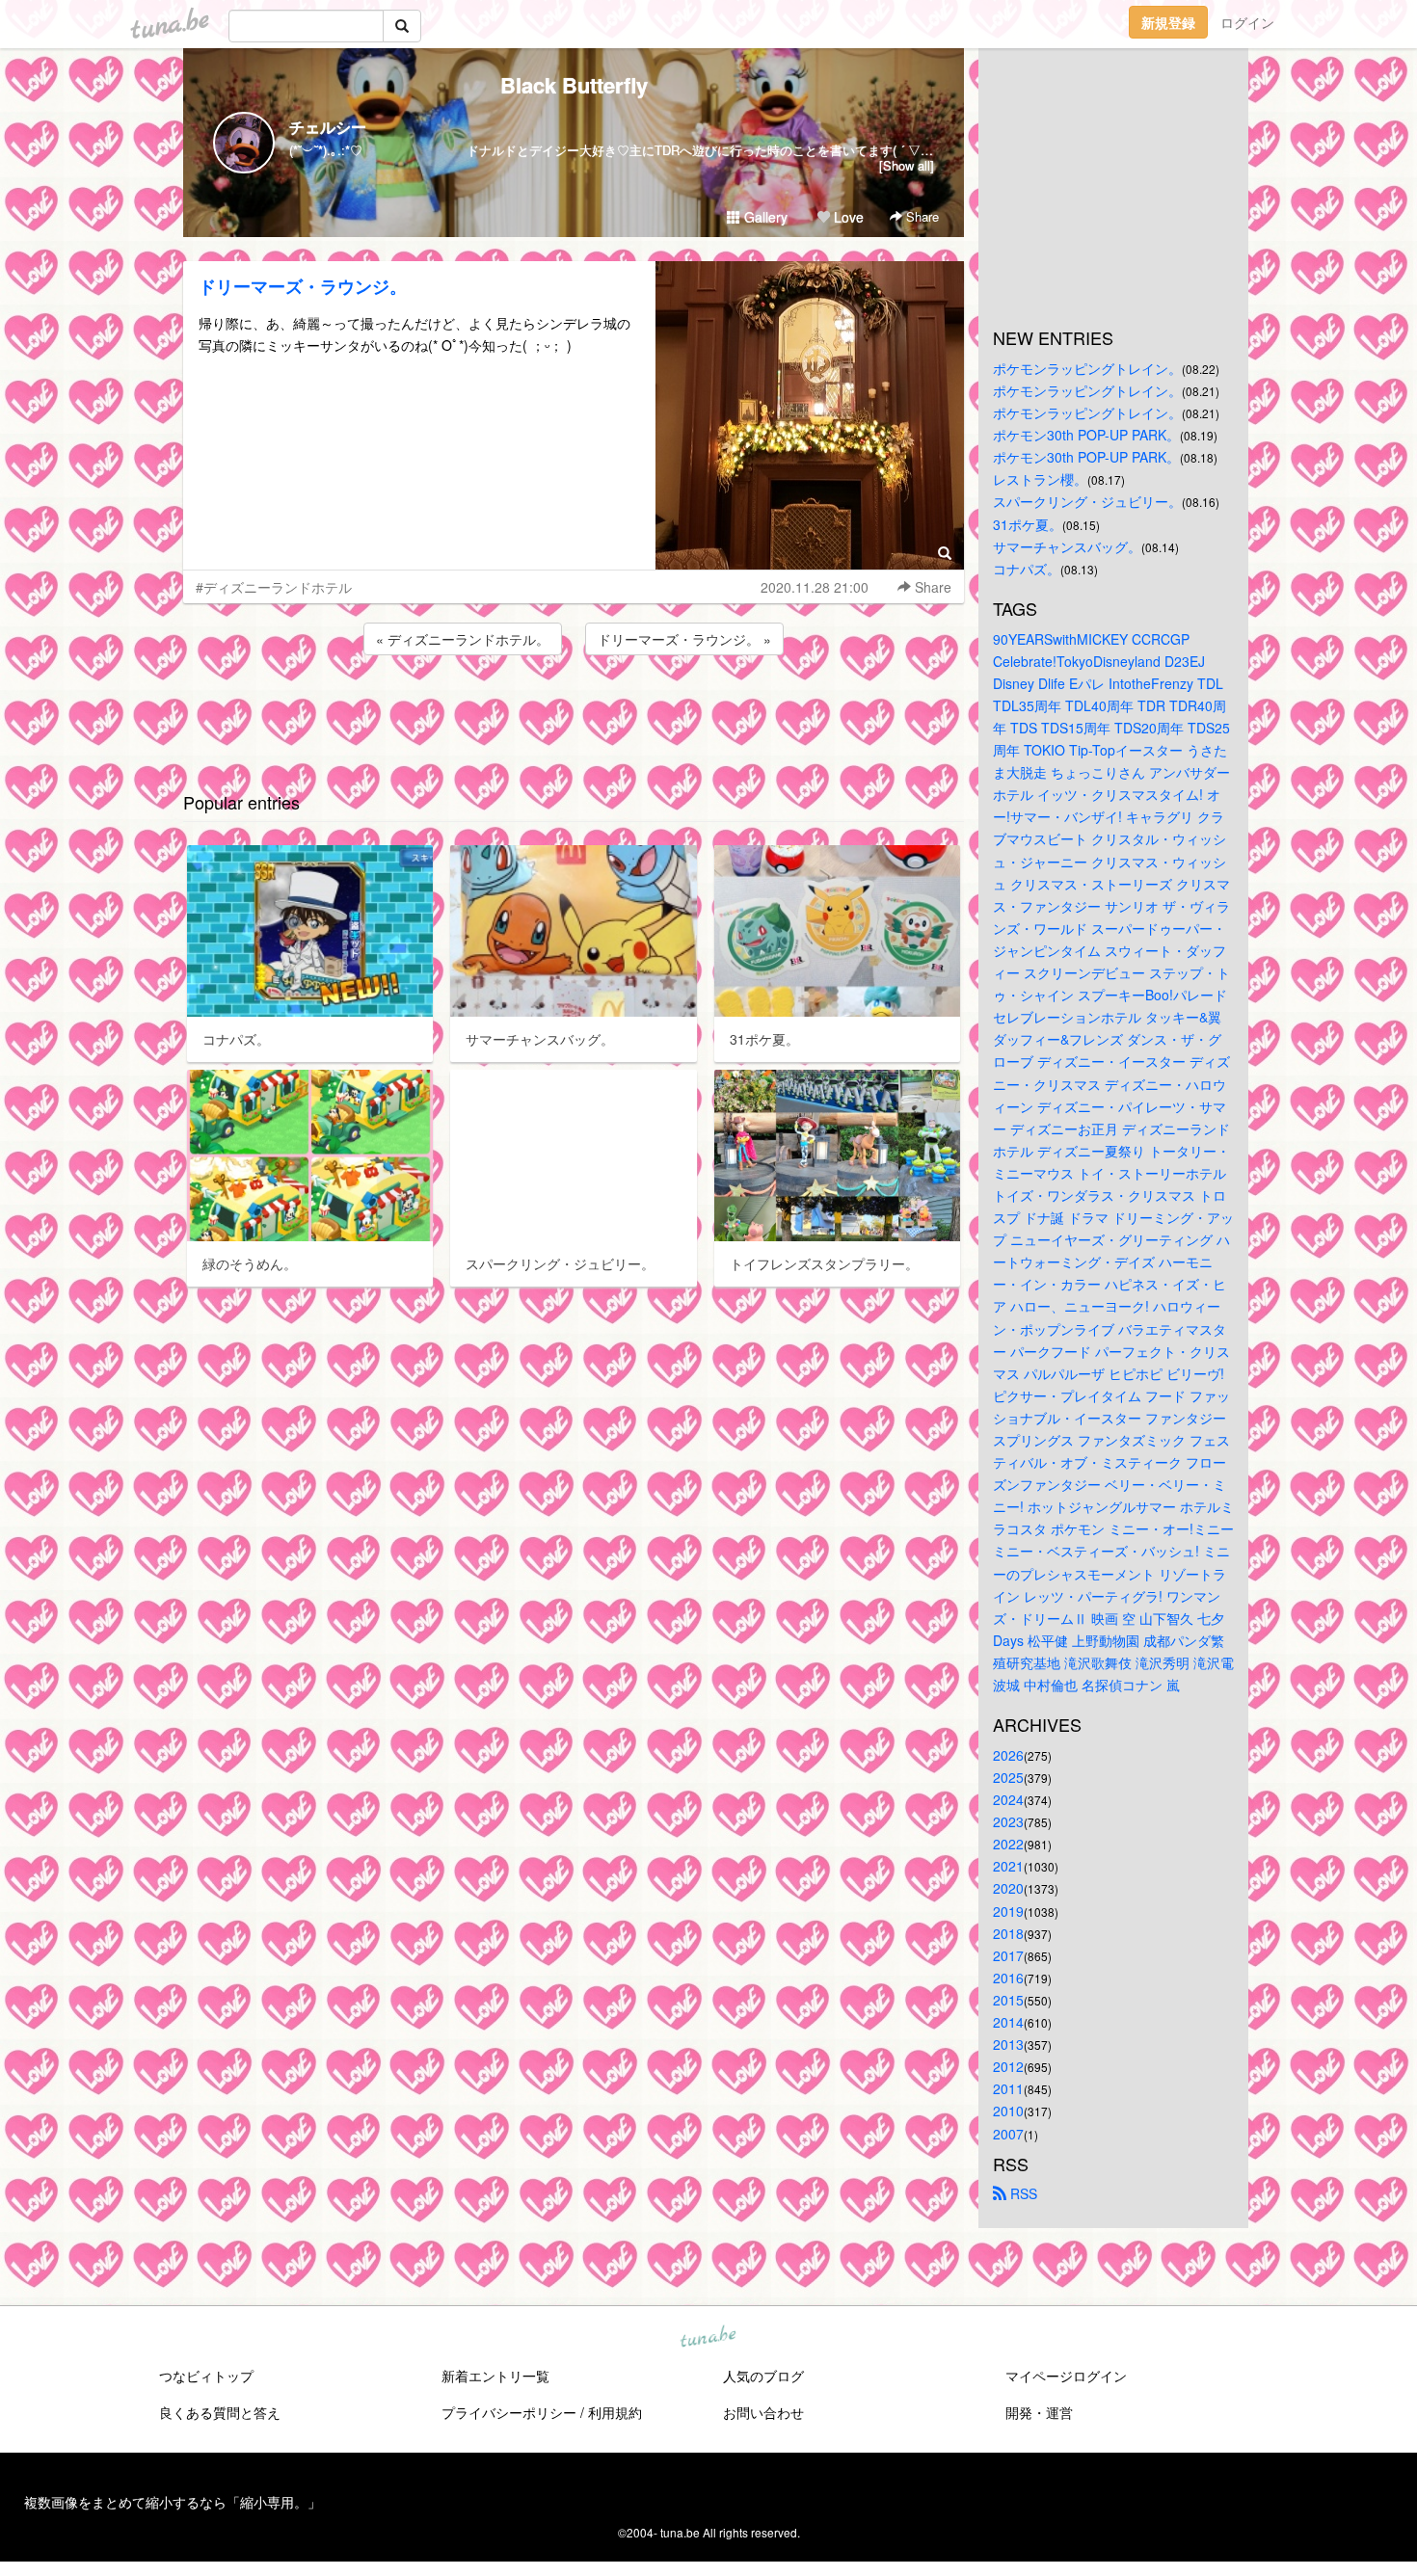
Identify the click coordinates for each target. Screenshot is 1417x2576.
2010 (1008, 2111)
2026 (1008, 1755)
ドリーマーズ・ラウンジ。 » (684, 639)
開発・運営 (1039, 2412)
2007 (1008, 2134)
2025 (1008, 1777)
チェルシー (328, 127)
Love (847, 217)
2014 (1008, 2022)
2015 (1008, 2000)
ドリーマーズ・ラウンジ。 (303, 286)
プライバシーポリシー (509, 2412)
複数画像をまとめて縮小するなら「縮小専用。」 (173, 2502)
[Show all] (907, 165)
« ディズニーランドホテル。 (463, 639)
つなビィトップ (206, 2376)
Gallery (764, 217)
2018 (1008, 1933)
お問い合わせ (763, 2412)
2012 (1008, 2066)
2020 (1008, 1888)
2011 (1008, 2088)
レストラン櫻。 (1040, 479)
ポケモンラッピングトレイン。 (1087, 368)
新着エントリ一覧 (495, 2376)
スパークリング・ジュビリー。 (1087, 501)
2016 (1008, 1978)
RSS (1022, 2193)
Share (921, 216)
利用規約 (615, 2412)
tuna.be (708, 2337)
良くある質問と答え (220, 2412)
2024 (1008, 1799)
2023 (1008, 1821)
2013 (1008, 2044)
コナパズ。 (1027, 569)
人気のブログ (763, 2376)
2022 (1008, 1844)
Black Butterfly (574, 85)
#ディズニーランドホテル (274, 587)
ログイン (1247, 22)
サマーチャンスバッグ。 (1067, 546)
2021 (1008, 1866)
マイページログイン (1066, 2376)
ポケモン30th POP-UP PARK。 (1086, 435)
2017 (1008, 1955)
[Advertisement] (574, 711)
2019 (1008, 1911)
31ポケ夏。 (1028, 524)
